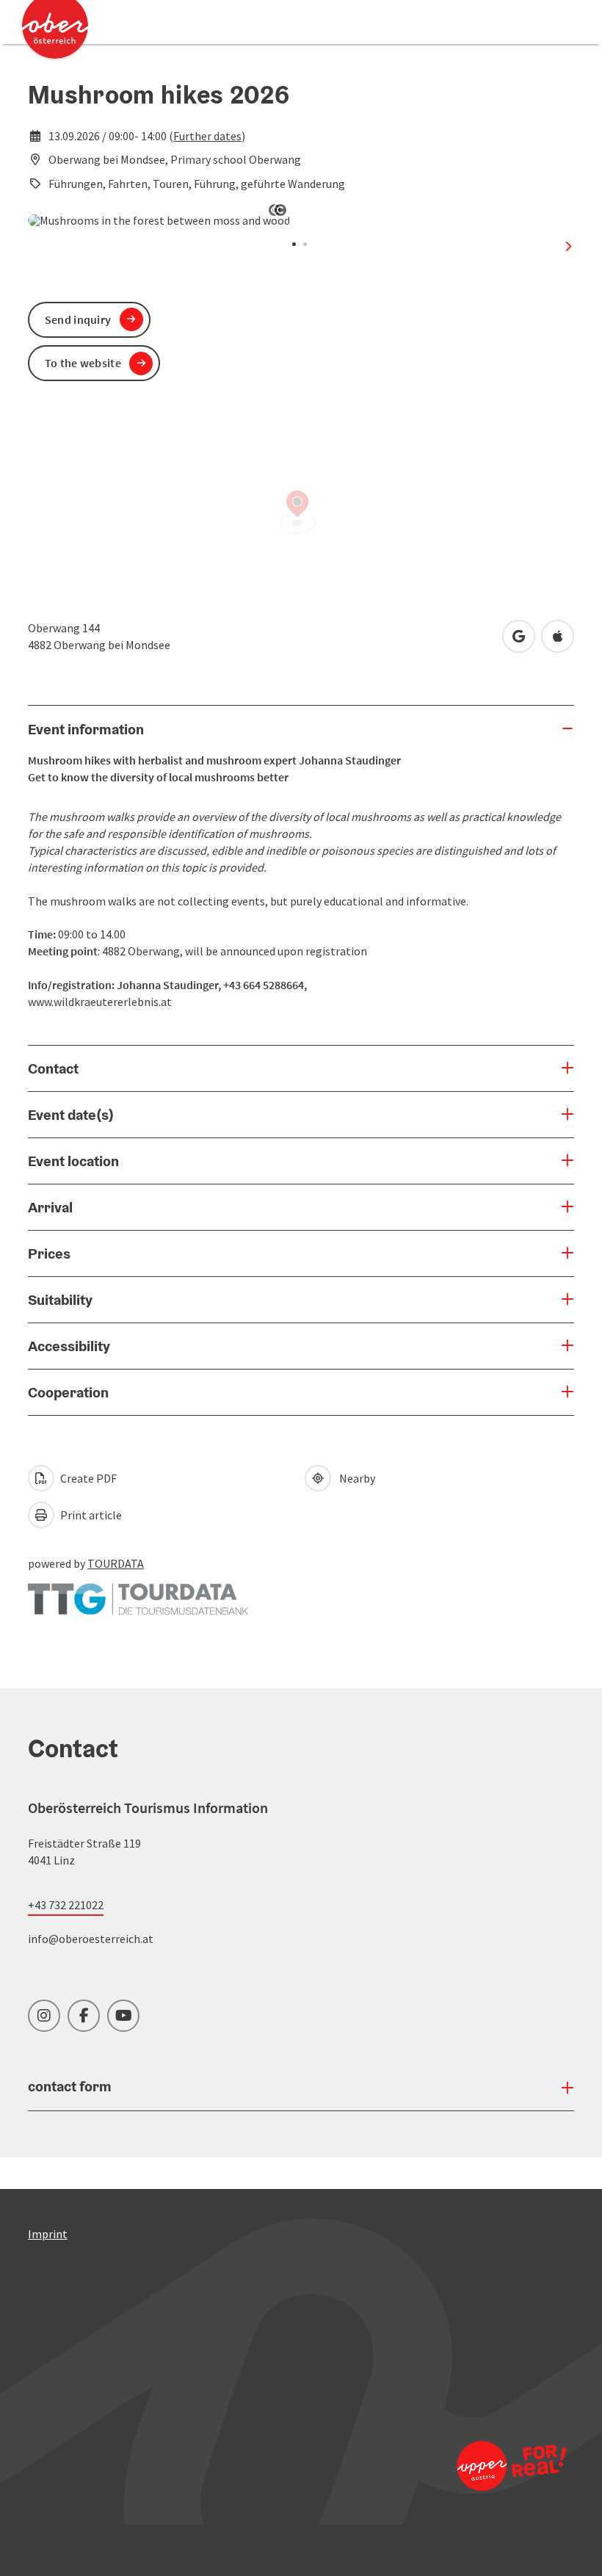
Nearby (355, 1478)
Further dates (207, 136)
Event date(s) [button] (71, 1115)
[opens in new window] (506, 2465)
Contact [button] (53, 1068)
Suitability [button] (60, 1300)
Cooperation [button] (68, 1392)
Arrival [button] (50, 1207)
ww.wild (55, 1002)
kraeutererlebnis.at (123, 1002)
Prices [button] (49, 1253)
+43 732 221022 (66, 1905)
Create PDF (87, 1478)
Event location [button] (73, 1161)
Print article (90, 1515)
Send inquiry (78, 319)
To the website (83, 363)
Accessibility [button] (69, 1346)
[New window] (138, 1592)
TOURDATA (116, 1563)
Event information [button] (86, 729)
